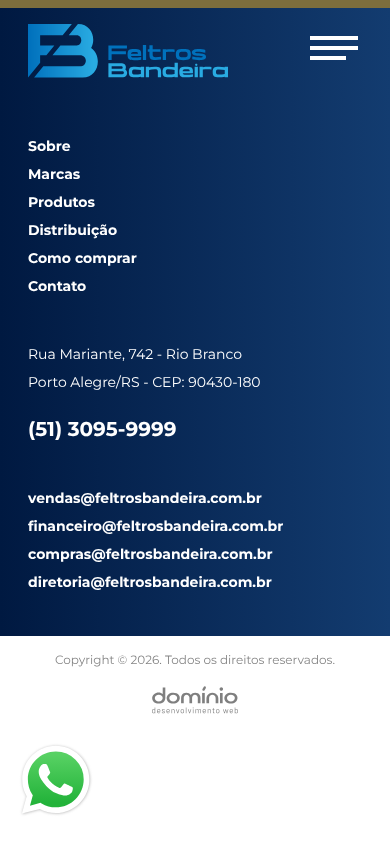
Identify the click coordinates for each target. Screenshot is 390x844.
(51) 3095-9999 (102, 430)
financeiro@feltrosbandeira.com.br (155, 526)
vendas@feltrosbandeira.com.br (145, 498)
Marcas (54, 174)
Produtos (61, 202)
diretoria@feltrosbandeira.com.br (150, 582)
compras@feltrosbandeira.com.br (150, 554)
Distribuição (72, 230)
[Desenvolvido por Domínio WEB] (195, 700)
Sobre (49, 146)
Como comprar (82, 258)
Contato (57, 286)
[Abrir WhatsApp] (340, 793)
